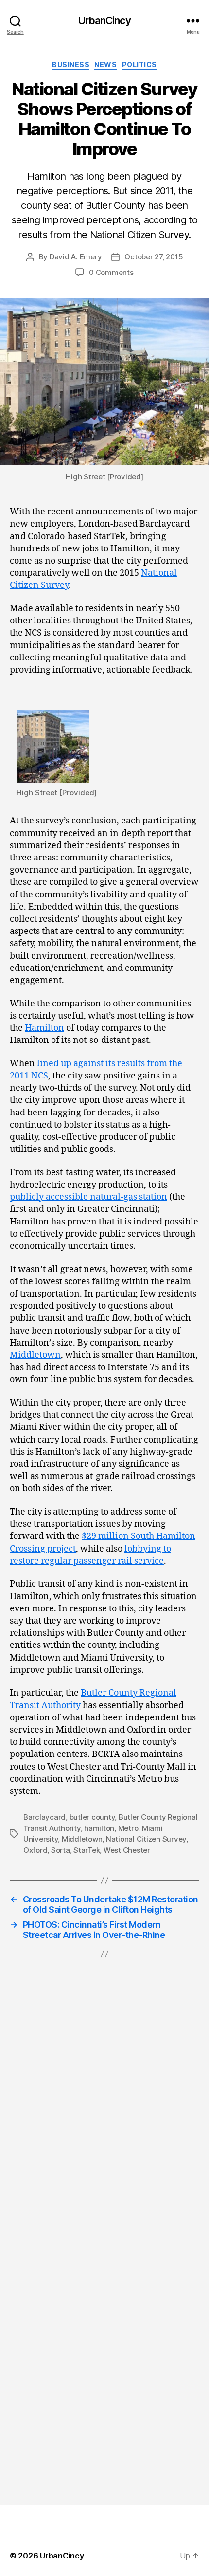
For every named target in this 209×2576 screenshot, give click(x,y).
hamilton (99, 1828)
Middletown (35, 1355)
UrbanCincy (104, 21)
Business (71, 64)
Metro (128, 1828)
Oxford (35, 1850)
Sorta (61, 1850)
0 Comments (111, 272)
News (105, 64)
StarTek (87, 1850)
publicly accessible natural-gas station (88, 1197)
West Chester (127, 1850)
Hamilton (44, 1028)
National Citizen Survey (146, 1839)
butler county (92, 1817)
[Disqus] (104, 2110)
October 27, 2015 (154, 257)
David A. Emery (76, 257)
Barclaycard (44, 1817)
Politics (139, 64)
